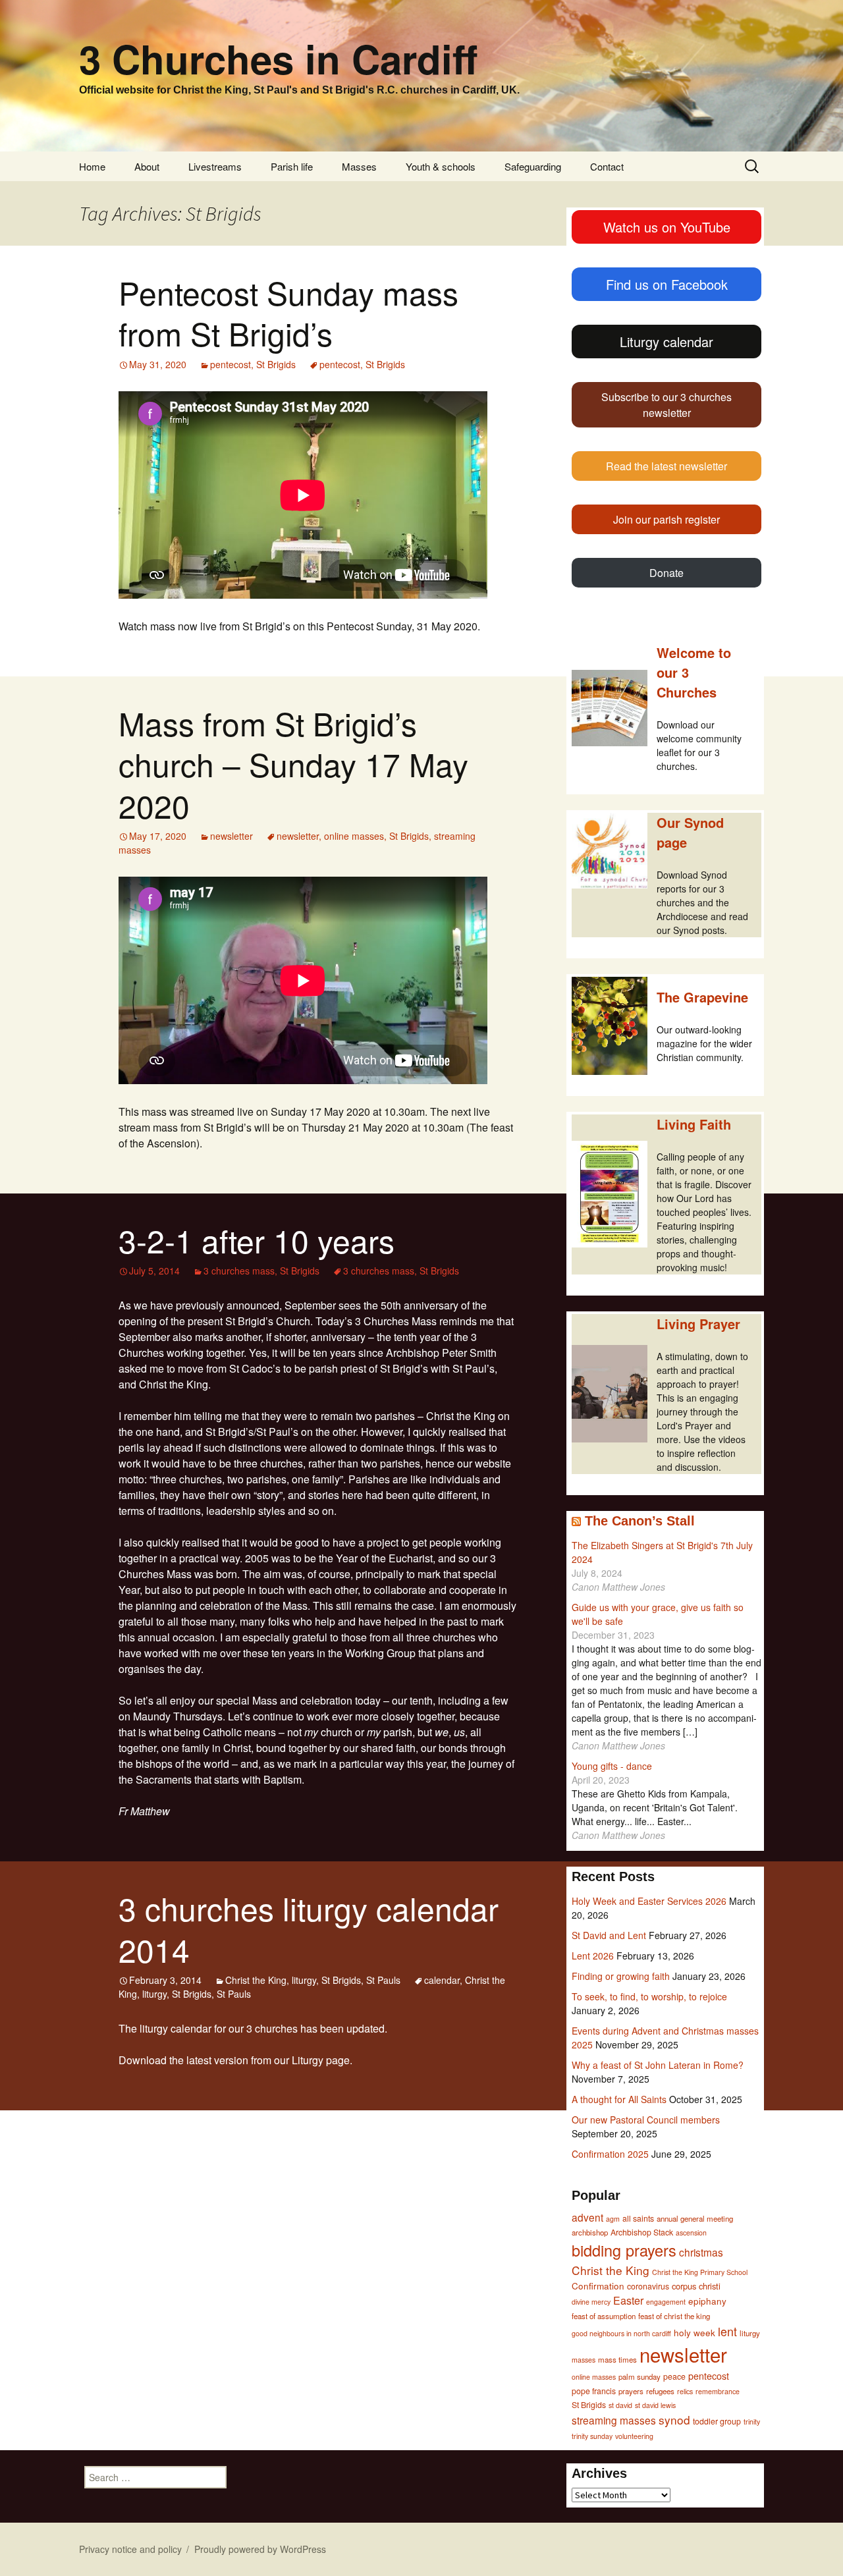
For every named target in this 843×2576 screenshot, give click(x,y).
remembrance (718, 2391)
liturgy (304, 1980)
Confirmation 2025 (610, 2154)
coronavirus (648, 2286)
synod (674, 2420)
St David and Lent (609, 1935)
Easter (628, 2300)
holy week (694, 2332)
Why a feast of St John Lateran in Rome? (658, 2065)
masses (584, 2360)
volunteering (634, 2436)
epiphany (707, 2301)
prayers (631, 2391)
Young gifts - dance (612, 1766)
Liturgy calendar (666, 342)
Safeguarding (533, 166)
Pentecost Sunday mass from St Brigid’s (288, 313)
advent (587, 2217)
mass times (617, 2359)
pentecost (231, 364)
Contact (607, 166)
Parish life (292, 166)
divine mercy (591, 2302)
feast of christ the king (674, 2316)
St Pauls (383, 1980)
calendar (442, 1980)
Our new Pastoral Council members (646, 2120)
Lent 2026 (593, 1956)
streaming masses (614, 2420)
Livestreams (215, 166)
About (147, 166)
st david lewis (655, 2405)
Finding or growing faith (621, 1976)
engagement (666, 2302)
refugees (660, 2391)
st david (620, 2405)
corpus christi (696, 2286)
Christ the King (256, 1980)
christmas (701, 2252)
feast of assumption (604, 2316)
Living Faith (694, 1124)
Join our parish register (666, 519)
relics (685, 2391)
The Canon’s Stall (640, 1521)
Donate (666, 573)
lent (727, 2331)
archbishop (590, 2232)
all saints (638, 2218)
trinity (752, 2422)
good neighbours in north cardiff (621, 2333)
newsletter (231, 836)
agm (613, 2219)
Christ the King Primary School (700, 2272)
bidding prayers (624, 2250)
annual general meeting (695, 2218)
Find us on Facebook (667, 284)
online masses (354, 836)
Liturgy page (321, 2060)
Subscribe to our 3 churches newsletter (666, 405)
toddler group (717, 2421)
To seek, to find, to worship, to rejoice (649, 1996)
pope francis (594, 2391)
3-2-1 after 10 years (257, 1240)
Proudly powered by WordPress (260, 2549)
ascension (691, 2233)
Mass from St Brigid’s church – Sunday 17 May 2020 (293, 764)
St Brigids (276, 364)
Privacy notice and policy (130, 2549)
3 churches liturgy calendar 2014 (309, 1928)
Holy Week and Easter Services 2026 (649, 1901)
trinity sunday (592, 2436)
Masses (359, 166)
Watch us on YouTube (667, 227)
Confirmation (598, 2286)
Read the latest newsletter (666, 466)
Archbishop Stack (642, 2232)
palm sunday (639, 2376)
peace (674, 2376)
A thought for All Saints (619, 2099)
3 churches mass (239, 1271)
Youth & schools (441, 166)
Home (92, 166)
